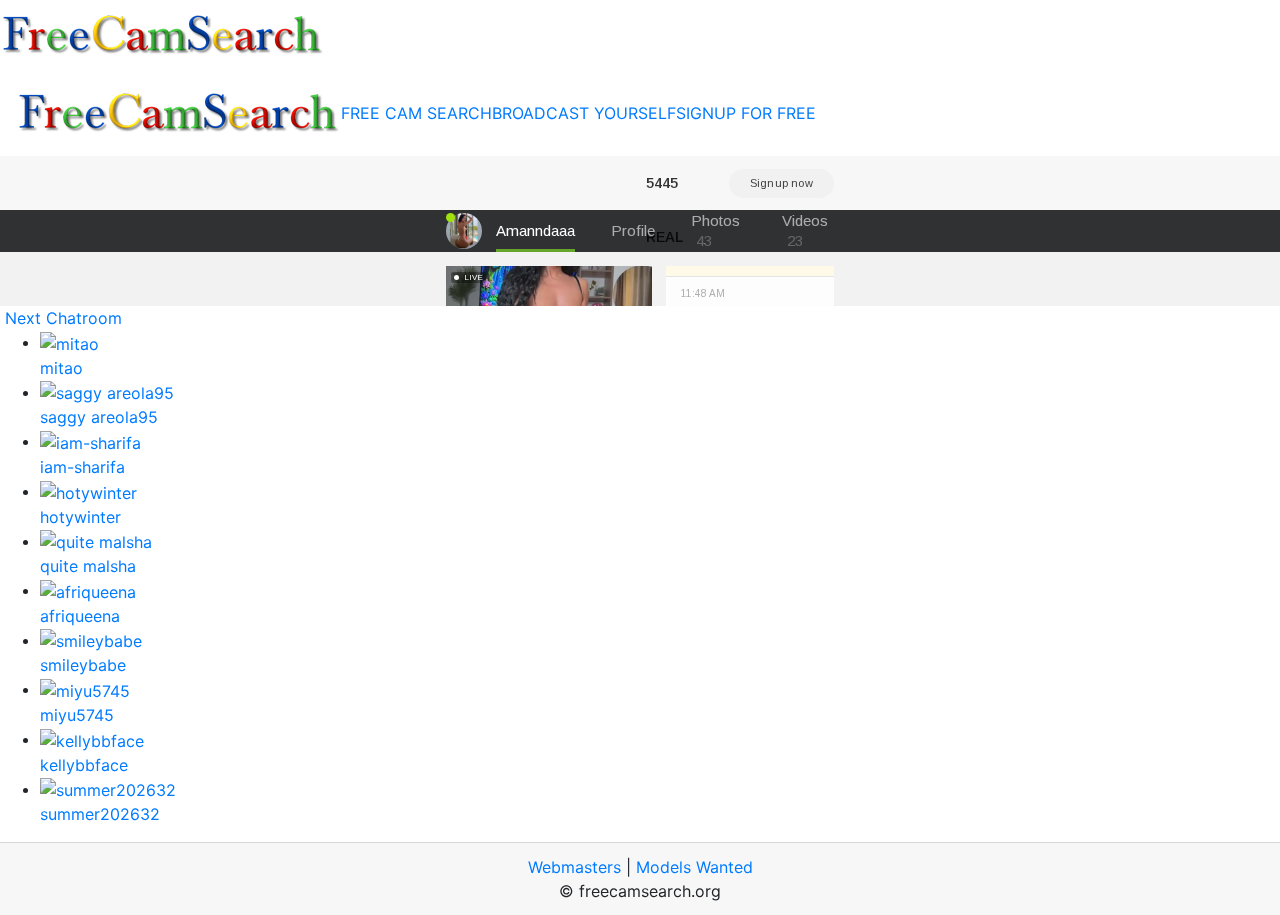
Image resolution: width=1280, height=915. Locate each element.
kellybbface (84, 765)
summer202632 (100, 814)
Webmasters (574, 867)
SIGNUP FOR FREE (746, 113)
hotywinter (80, 517)
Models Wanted (694, 867)
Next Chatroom (63, 318)
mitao (61, 368)
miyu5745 (77, 715)
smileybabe (83, 665)
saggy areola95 (99, 417)
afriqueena (80, 616)
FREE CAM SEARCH (416, 113)
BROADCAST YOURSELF (584, 113)
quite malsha (88, 566)
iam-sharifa (82, 467)
